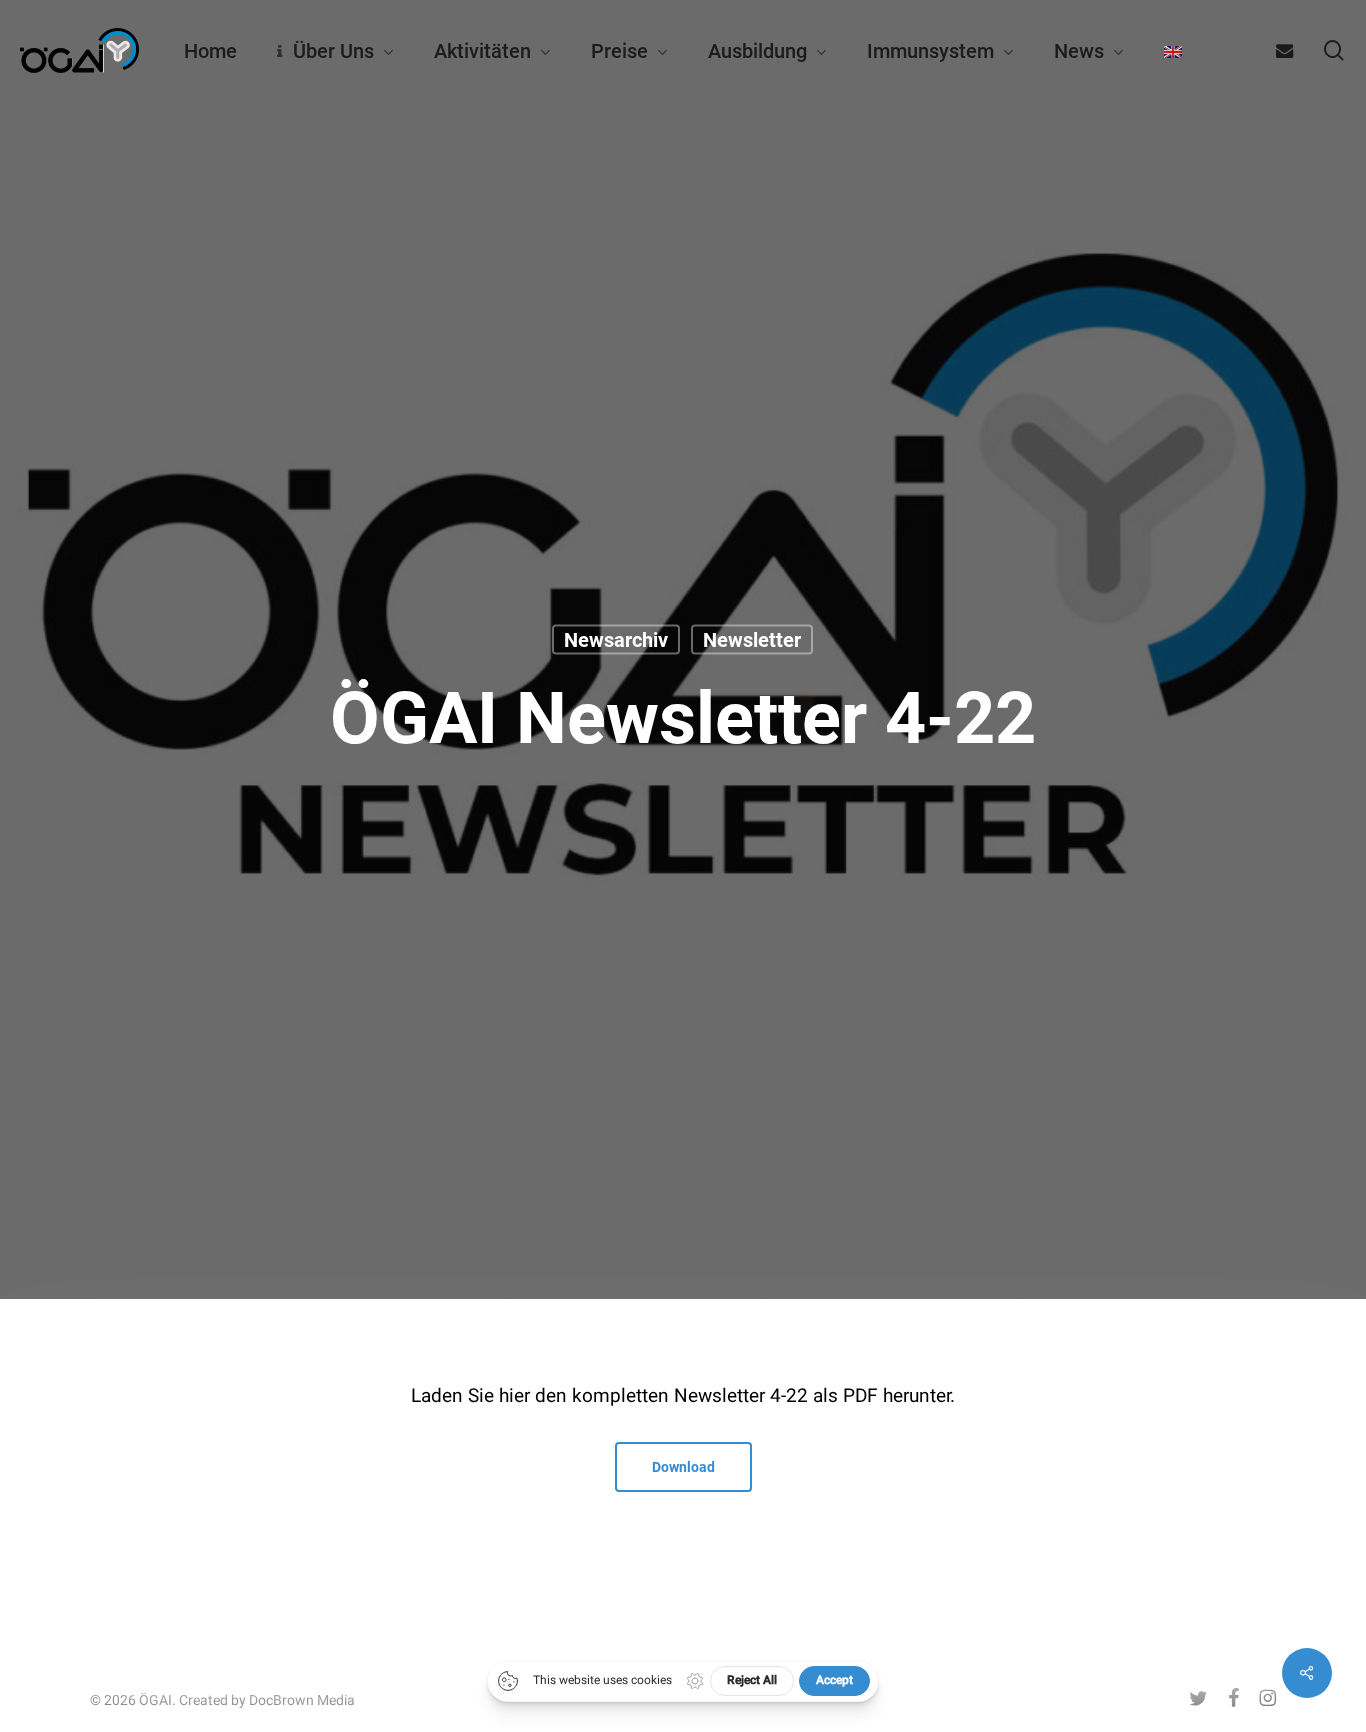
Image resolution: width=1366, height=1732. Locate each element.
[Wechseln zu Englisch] (1173, 51)
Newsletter (752, 639)
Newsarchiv (616, 639)
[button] (683, 1467)
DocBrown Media (302, 1700)
